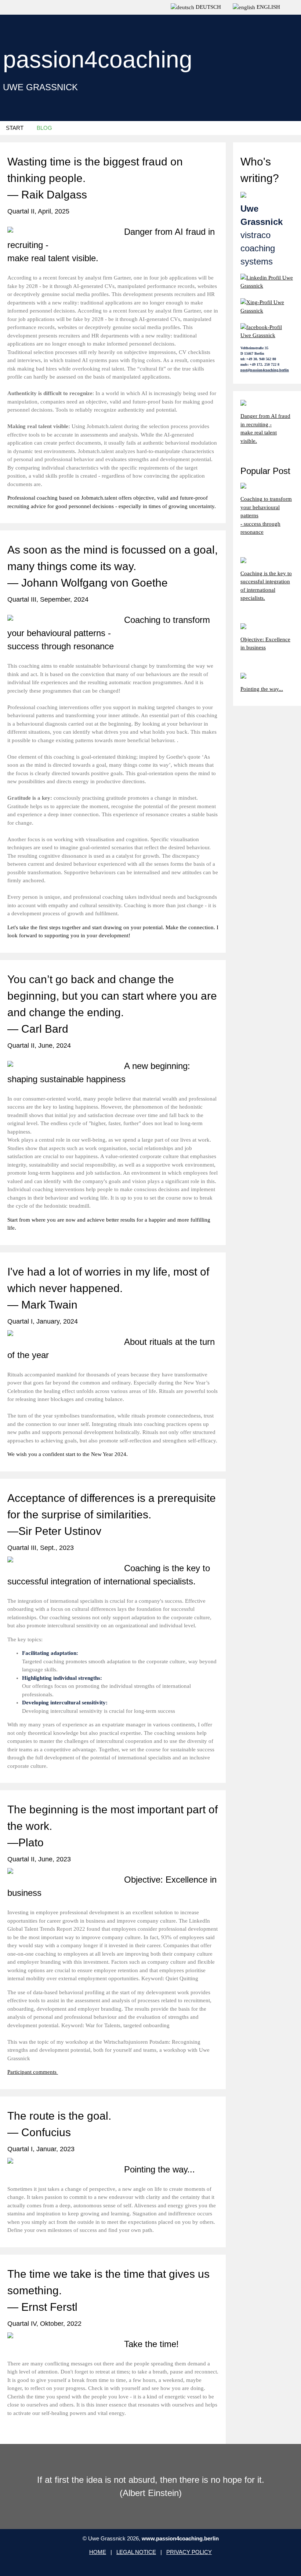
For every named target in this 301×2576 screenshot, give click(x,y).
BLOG (44, 128)
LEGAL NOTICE (136, 2552)
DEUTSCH (208, 7)
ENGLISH (268, 7)
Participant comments (33, 2072)
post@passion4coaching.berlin (265, 370)
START (15, 128)
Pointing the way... (262, 689)
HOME (98, 2552)
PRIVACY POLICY (189, 2552)
